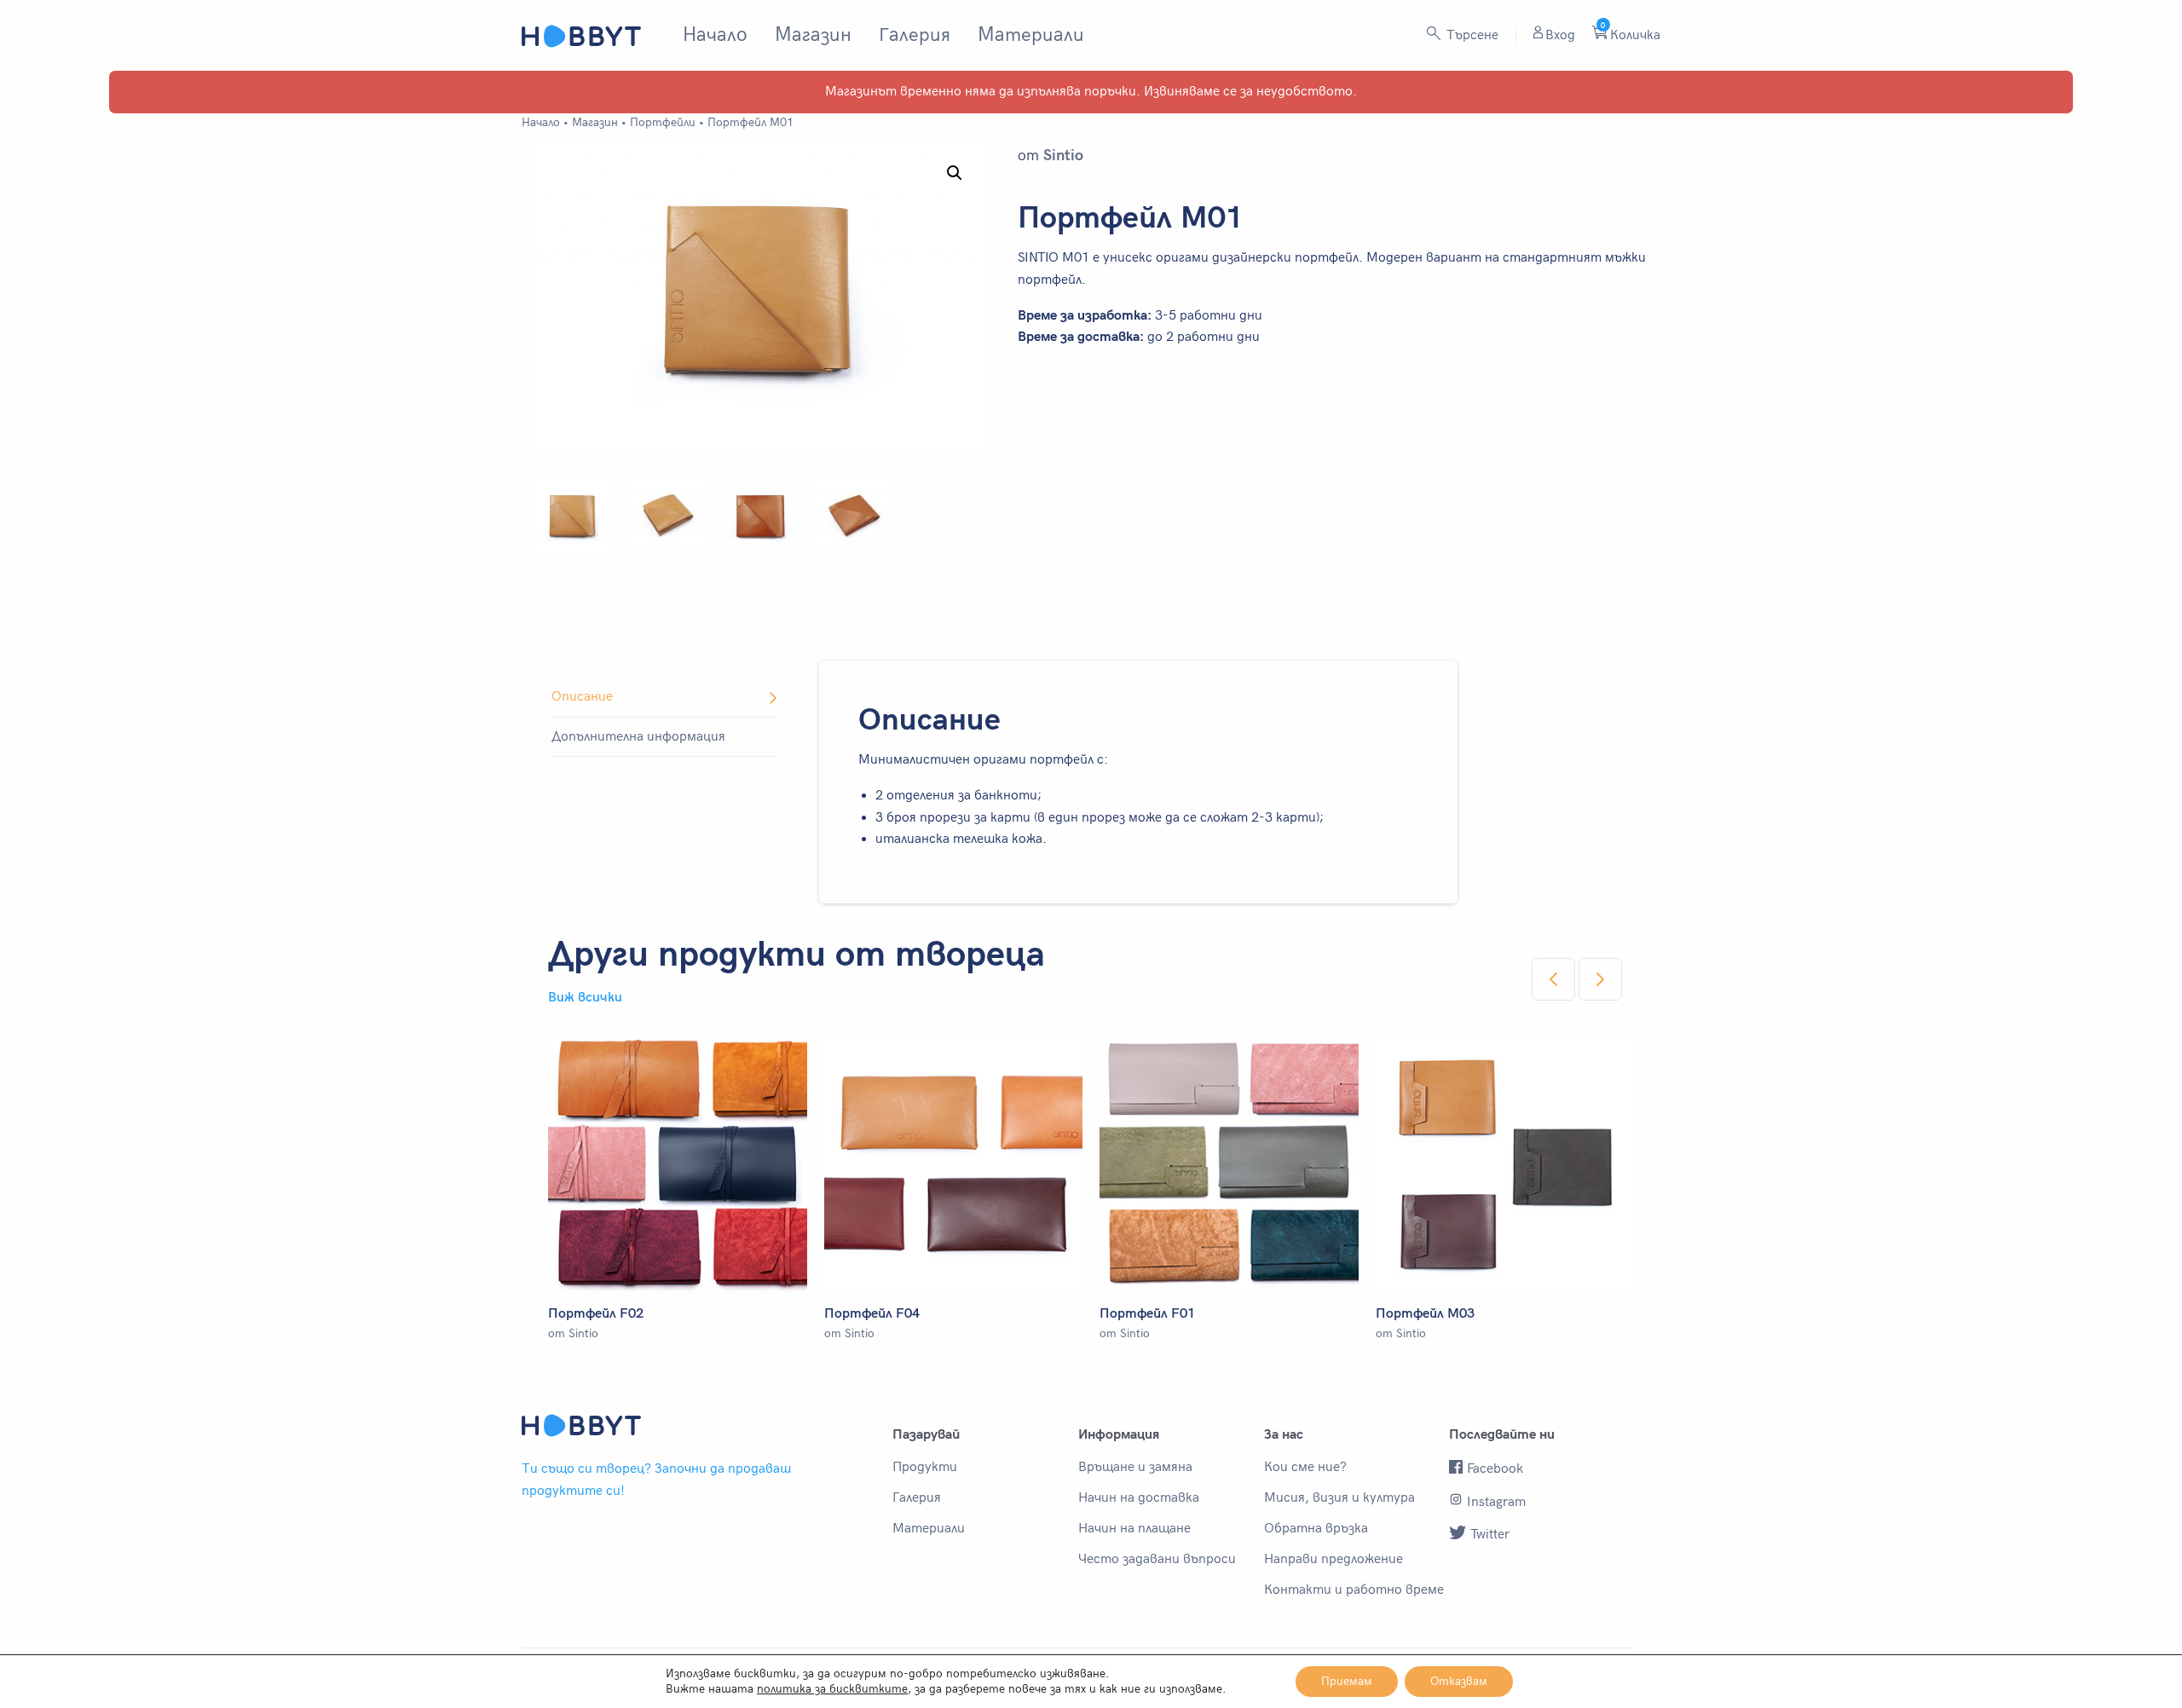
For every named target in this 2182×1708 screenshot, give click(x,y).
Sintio (1063, 156)
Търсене (1471, 35)
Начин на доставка (1139, 1498)
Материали (1031, 35)
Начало (715, 35)
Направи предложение (1333, 1560)
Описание (582, 697)
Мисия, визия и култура (1339, 1498)
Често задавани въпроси (1157, 1560)
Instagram (1496, 1502)
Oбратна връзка (1316, 1529)
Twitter (1490, 1535)
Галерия (915, 35)
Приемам (1347, 1681)
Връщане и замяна (1135, 1468)
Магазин (813, 35)
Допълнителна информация (638, 737)
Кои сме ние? (1305, 1468)
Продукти (925, 1468)
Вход (1560, 35)
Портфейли (663, 122)
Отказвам (1459, 1681)
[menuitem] (715, 35)
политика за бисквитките (832, 1689)
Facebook (1495, 1469)
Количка (1631, 35)
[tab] (664, 698)
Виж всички (585, 998)
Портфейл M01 (750, 122)
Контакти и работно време (1354, 1590)
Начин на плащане (1134, 1529)
